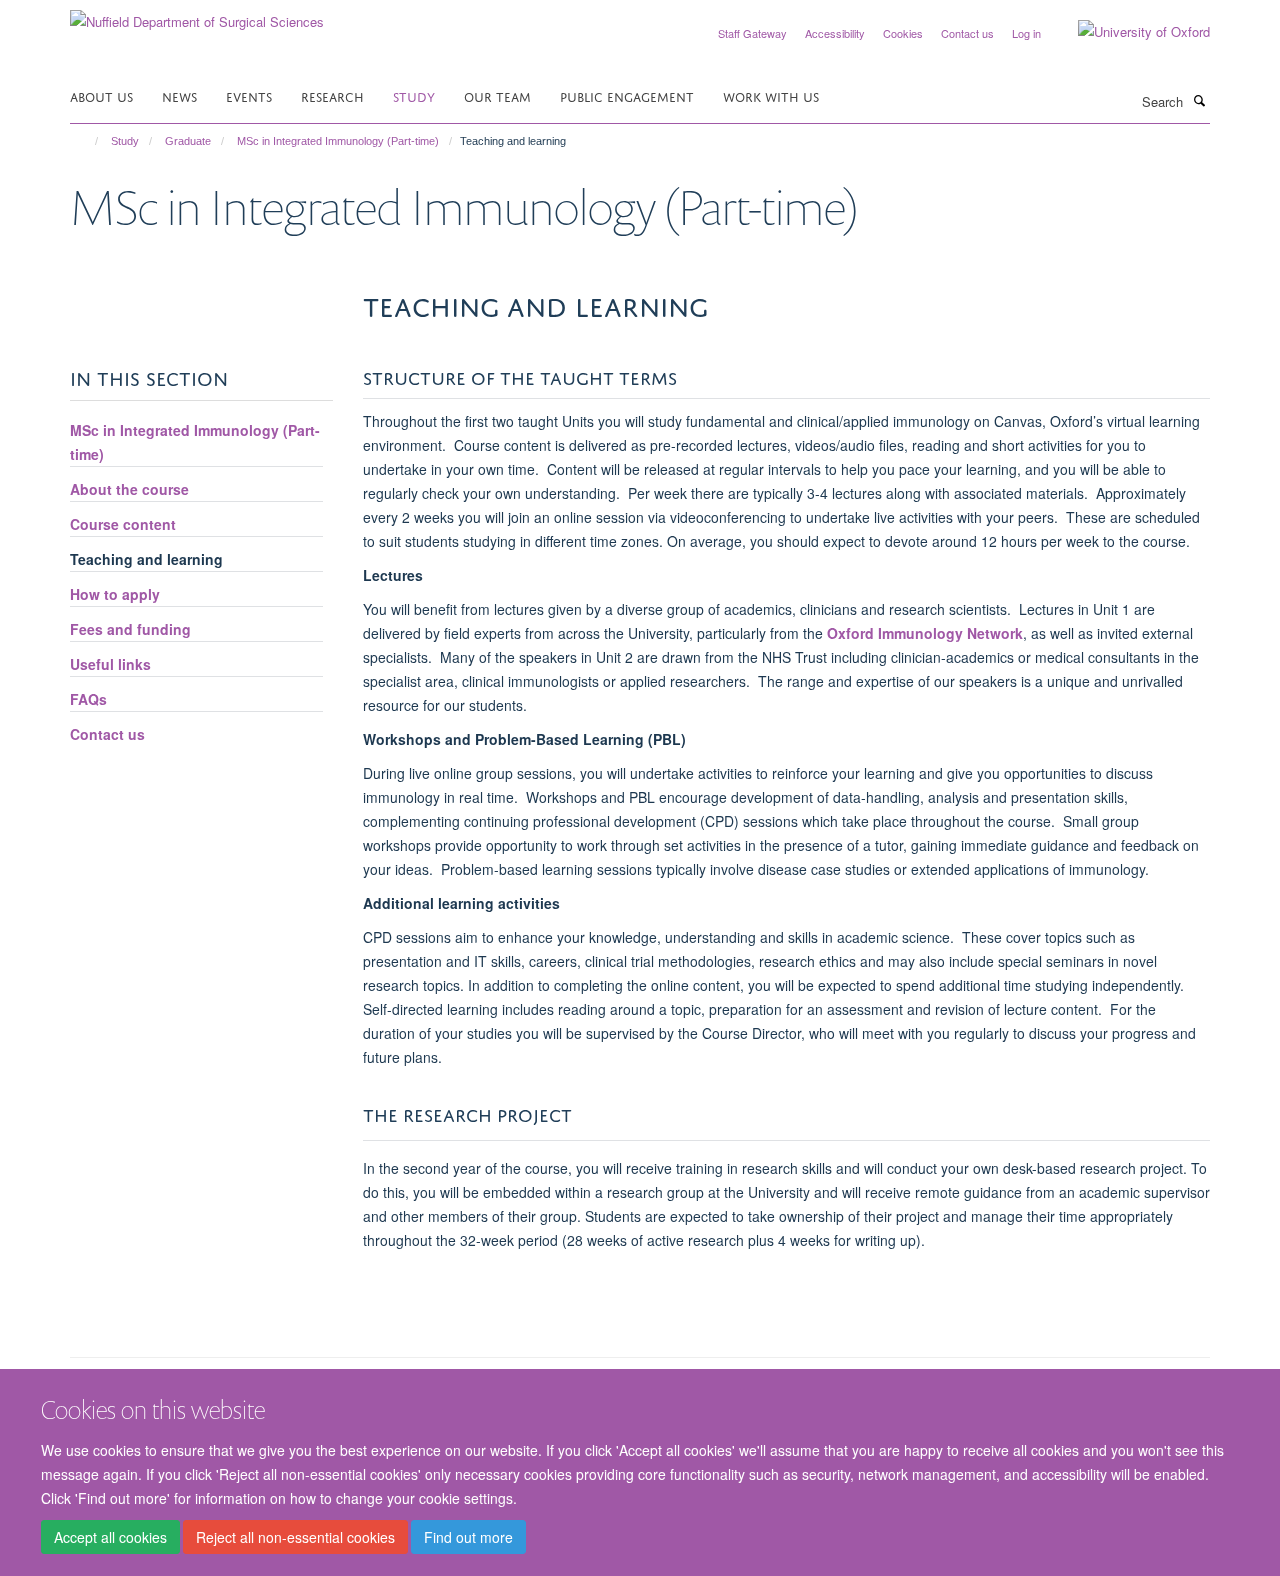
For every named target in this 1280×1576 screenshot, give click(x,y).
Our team (497, 95)
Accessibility (835, 33)
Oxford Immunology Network (925, 633)
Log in (1026, 33)
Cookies (903, 33)
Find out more (468, 1537)
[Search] (1199, 100)
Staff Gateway (752, 33)
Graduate (188, 141)
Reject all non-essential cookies (295, 1537)
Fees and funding (130, 629)
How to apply (115, 594)
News (179, 95)
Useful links (110, 664)
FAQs (88, 699)
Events (249, 95)
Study (414, 95)
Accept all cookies (110, 1537)
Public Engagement (627, 95)
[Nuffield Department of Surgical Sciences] (197, 14)
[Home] (87, 141)
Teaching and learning (146, 559)
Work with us (771, 95)
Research (332, 95)
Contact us (967, 33)
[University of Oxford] (1129, 32)
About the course (129, 489)
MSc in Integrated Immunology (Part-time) (338, 141)
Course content (123, 524)
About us (101, 95)
